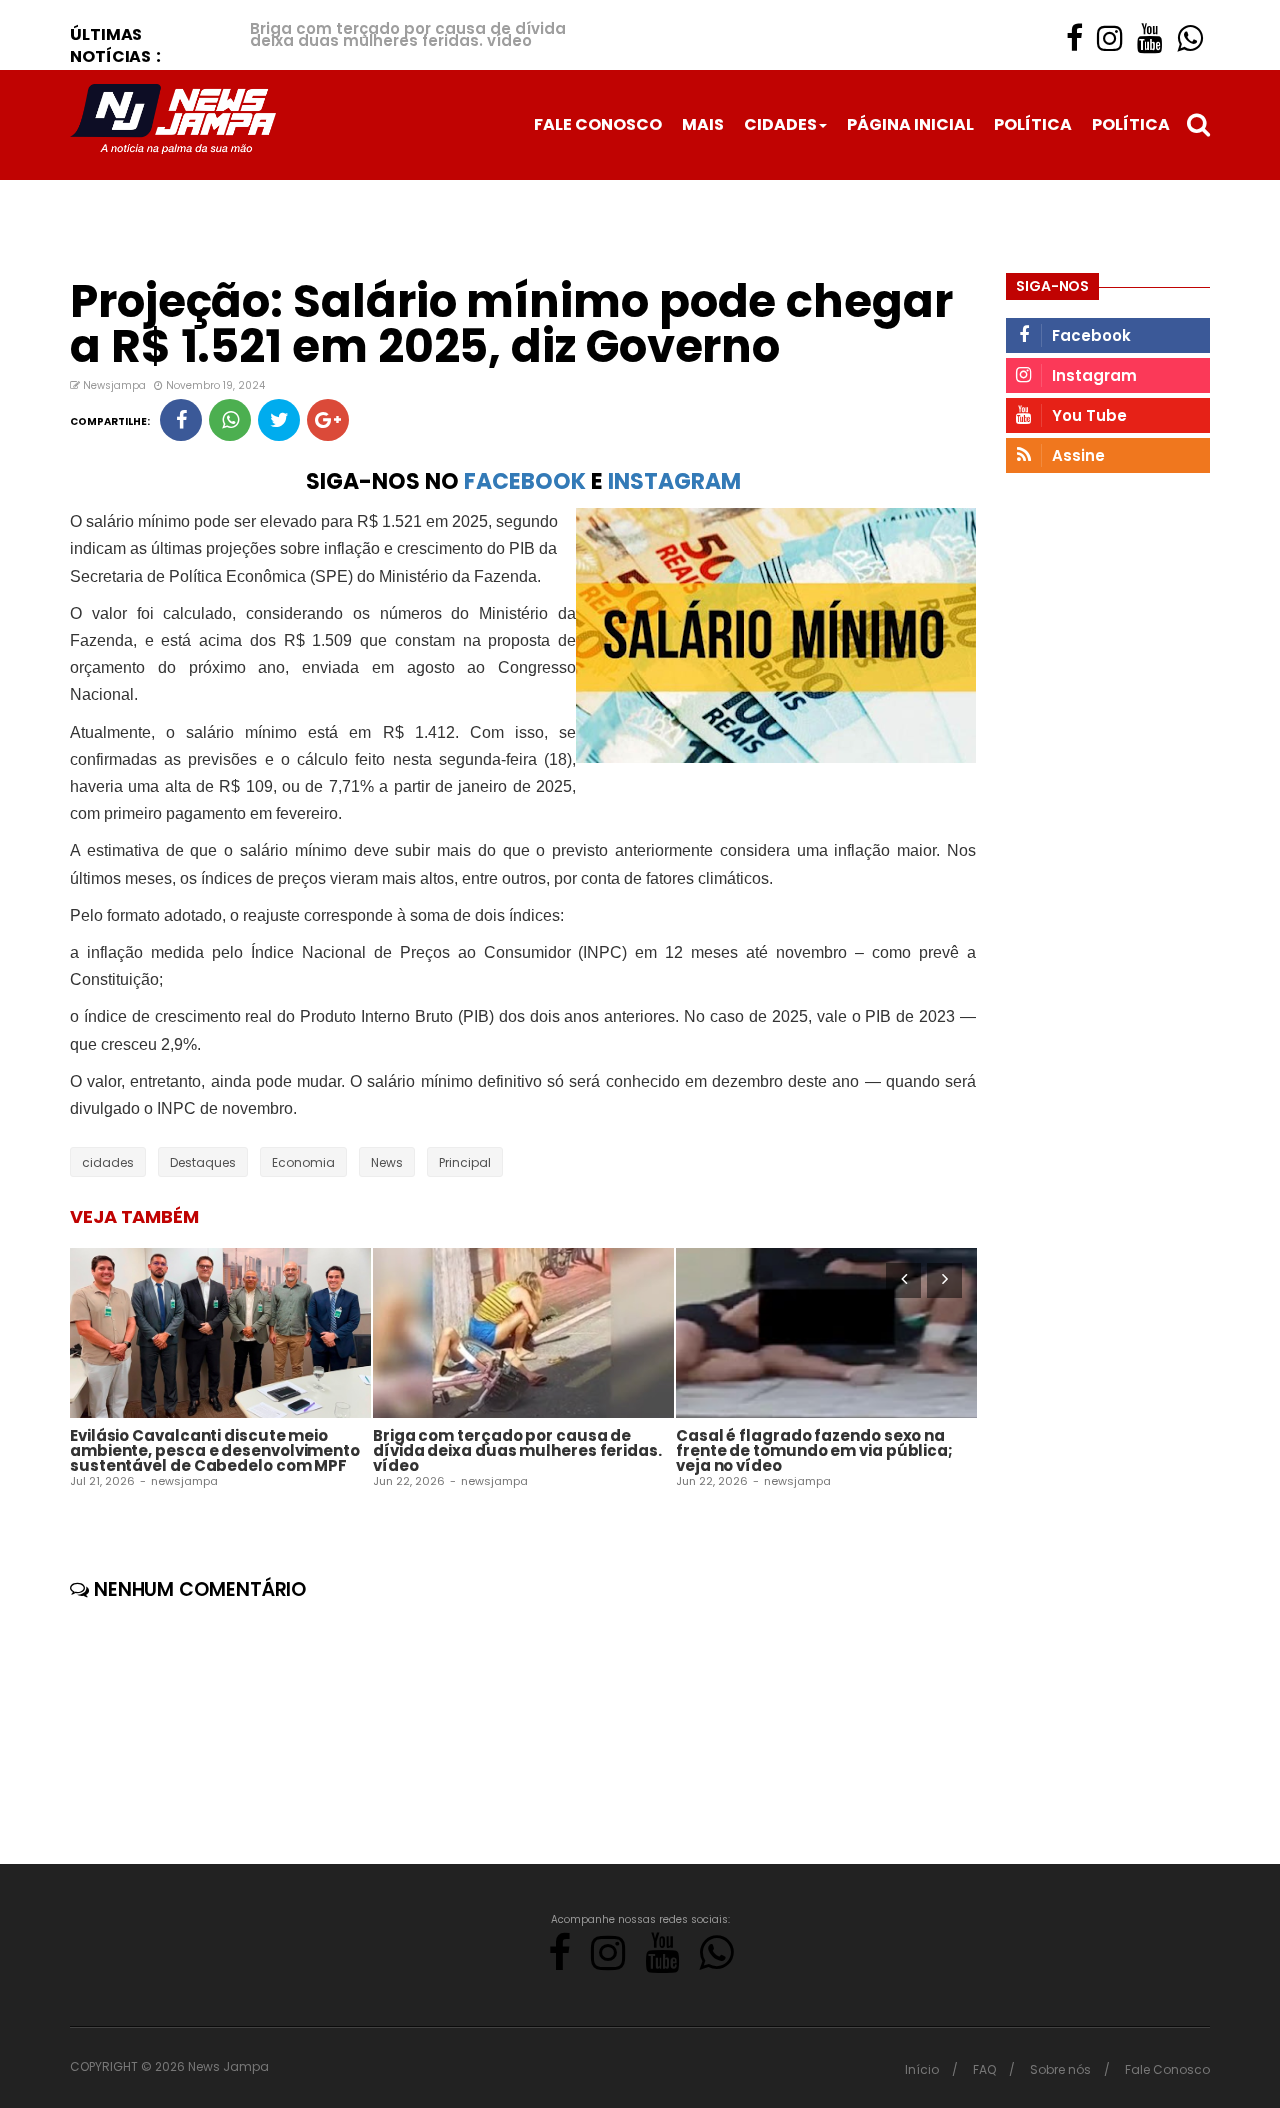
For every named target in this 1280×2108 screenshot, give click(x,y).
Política (1033, 124)
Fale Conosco (598, 124)
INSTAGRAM (674, 481)
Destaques (203, 1162)
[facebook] (1074, 38)
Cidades (780, 124)
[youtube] (1150, 38)
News (387, 1162)
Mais (703, 124)
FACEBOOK (525, 481)
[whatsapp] (1190, 38)
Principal (465, 1162)
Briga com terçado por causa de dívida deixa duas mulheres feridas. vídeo (408, 34)
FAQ (984, 2069)
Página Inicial (910, 124)
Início (922, 2069)
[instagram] (1110, 38)
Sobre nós (1060, 2069)
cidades (108, 1162)
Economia (303, 1162)
